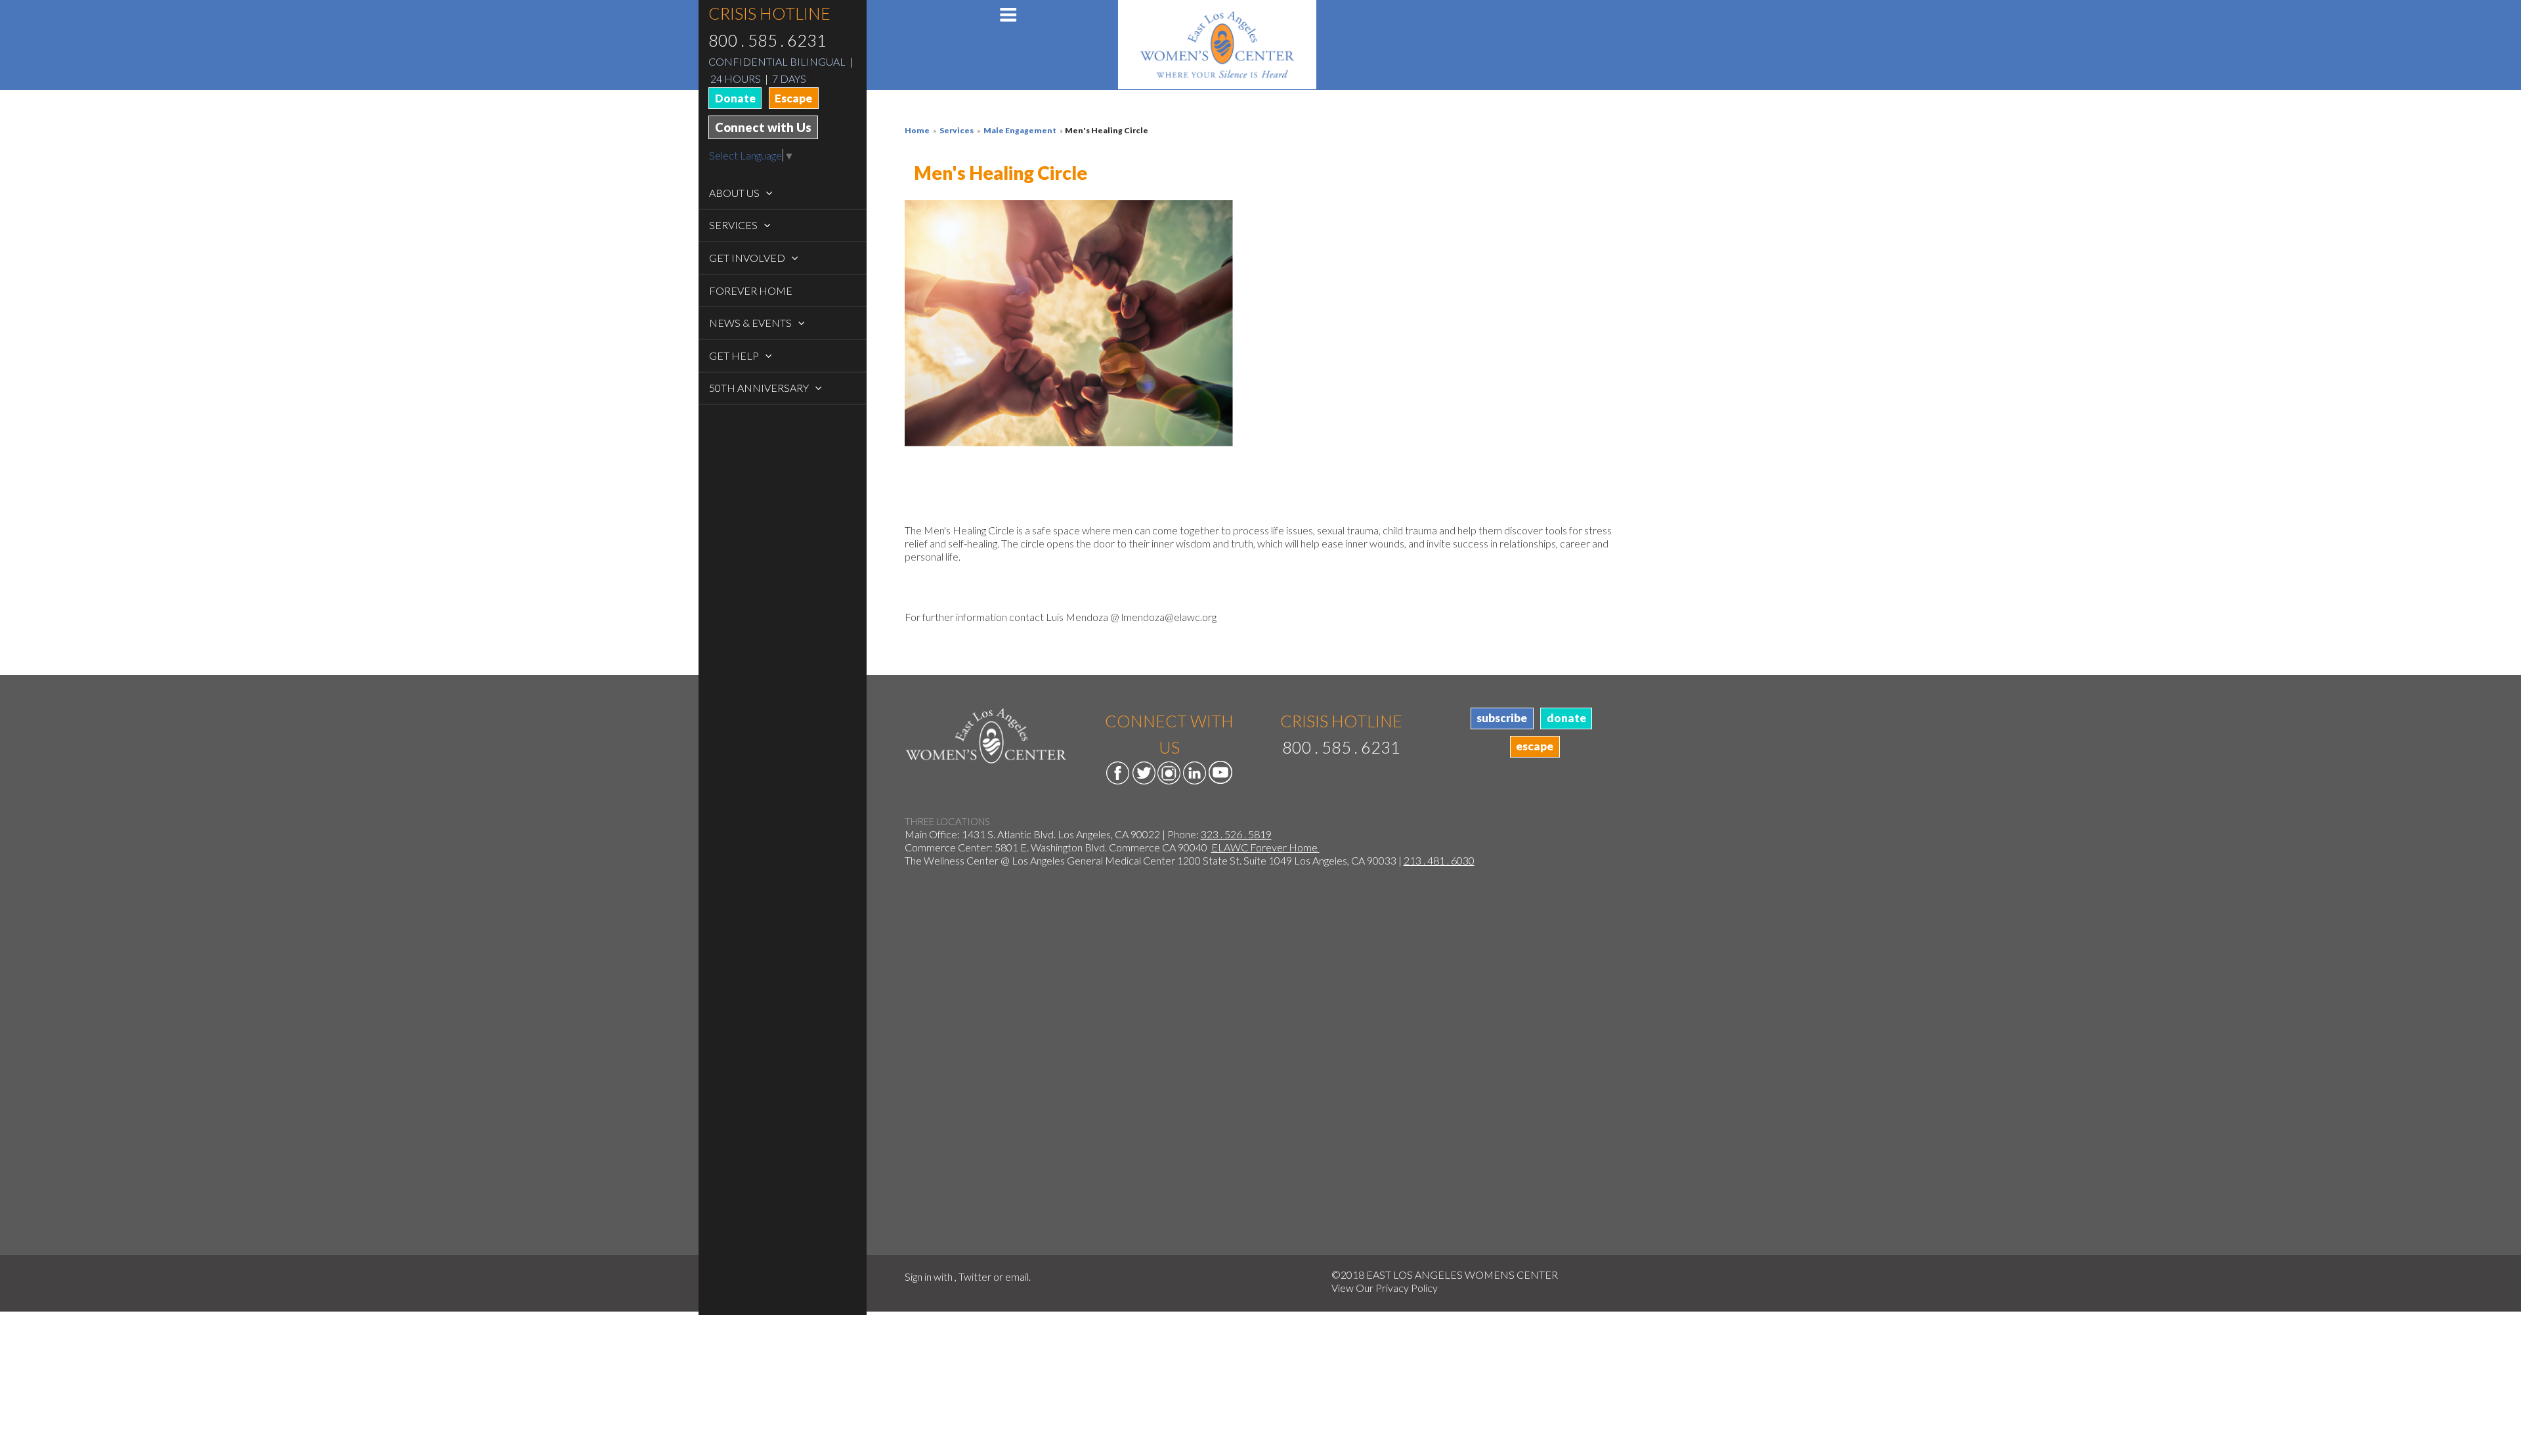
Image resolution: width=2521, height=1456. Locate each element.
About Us (735, 193)
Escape (793, 98)
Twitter (975, 1276)
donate (1566, 718)
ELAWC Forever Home (1265, 847)
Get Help (735, 355)
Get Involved (748, 258)
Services (734, 225)
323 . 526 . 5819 (1236, 834)
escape (1535, 746)
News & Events (751, 323)
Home (917, 130)
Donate (735, 98)
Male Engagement (1020, 130)
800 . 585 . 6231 (767, 40)
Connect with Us (763, 127)
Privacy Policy (1407, 1288)
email (1017, 1276)
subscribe (1502, 718)
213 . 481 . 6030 (1439, 860)
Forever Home (751, 290)
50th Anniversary (760, 388)
